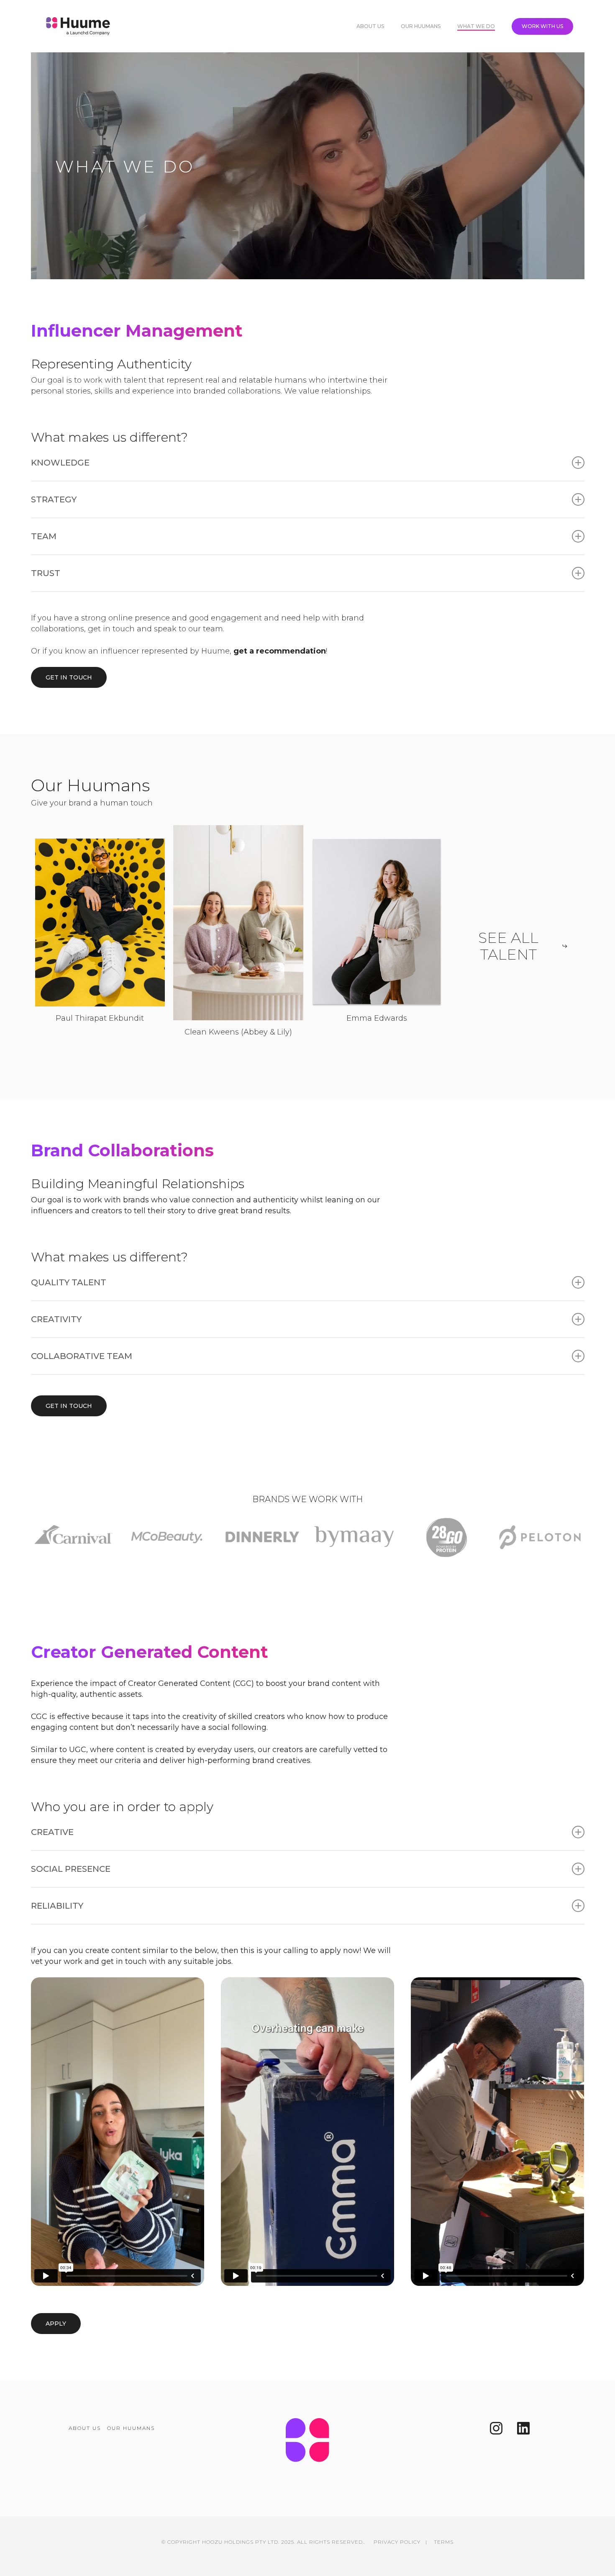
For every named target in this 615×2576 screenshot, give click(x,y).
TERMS (444, 2542)
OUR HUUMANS (131, 2428)
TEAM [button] (44, 536)
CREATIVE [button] (52, 1832)
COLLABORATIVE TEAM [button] (82, 1356)
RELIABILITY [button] (57, 1906)
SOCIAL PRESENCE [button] (71, 1869)
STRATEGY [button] (54, 499)
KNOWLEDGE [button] (60, 463)
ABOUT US (85, 2428)
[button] (69, 677)
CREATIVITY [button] (56, 1319)
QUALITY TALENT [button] (69, 1282)
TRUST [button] (46, 573)
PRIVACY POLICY (397, 2542)
